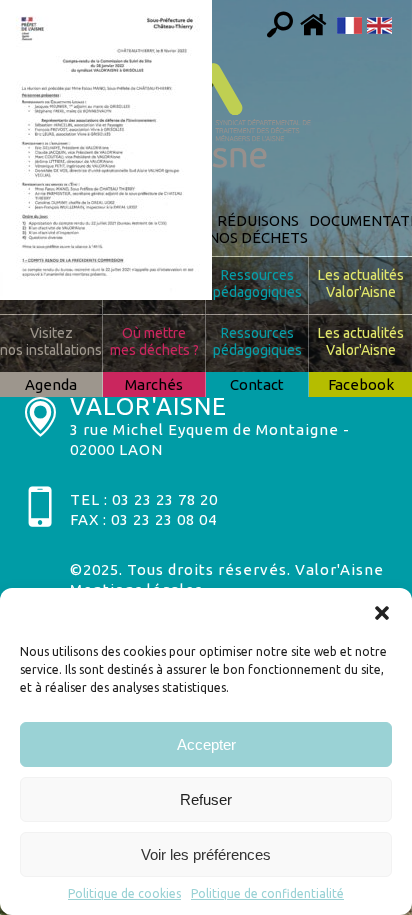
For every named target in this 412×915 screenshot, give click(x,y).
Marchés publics (154, 386)
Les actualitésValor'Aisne (361, 283)
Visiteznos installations (51, 283)
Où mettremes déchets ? (154, 283)
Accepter (206, 744)
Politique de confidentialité (267, 893)
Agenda (51, 384)
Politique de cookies (124, 893)
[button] (382, 613)
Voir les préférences (206, 854)
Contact (257, 384)
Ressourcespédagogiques (257, 283)
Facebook (361, 384)
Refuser (206, 799)
